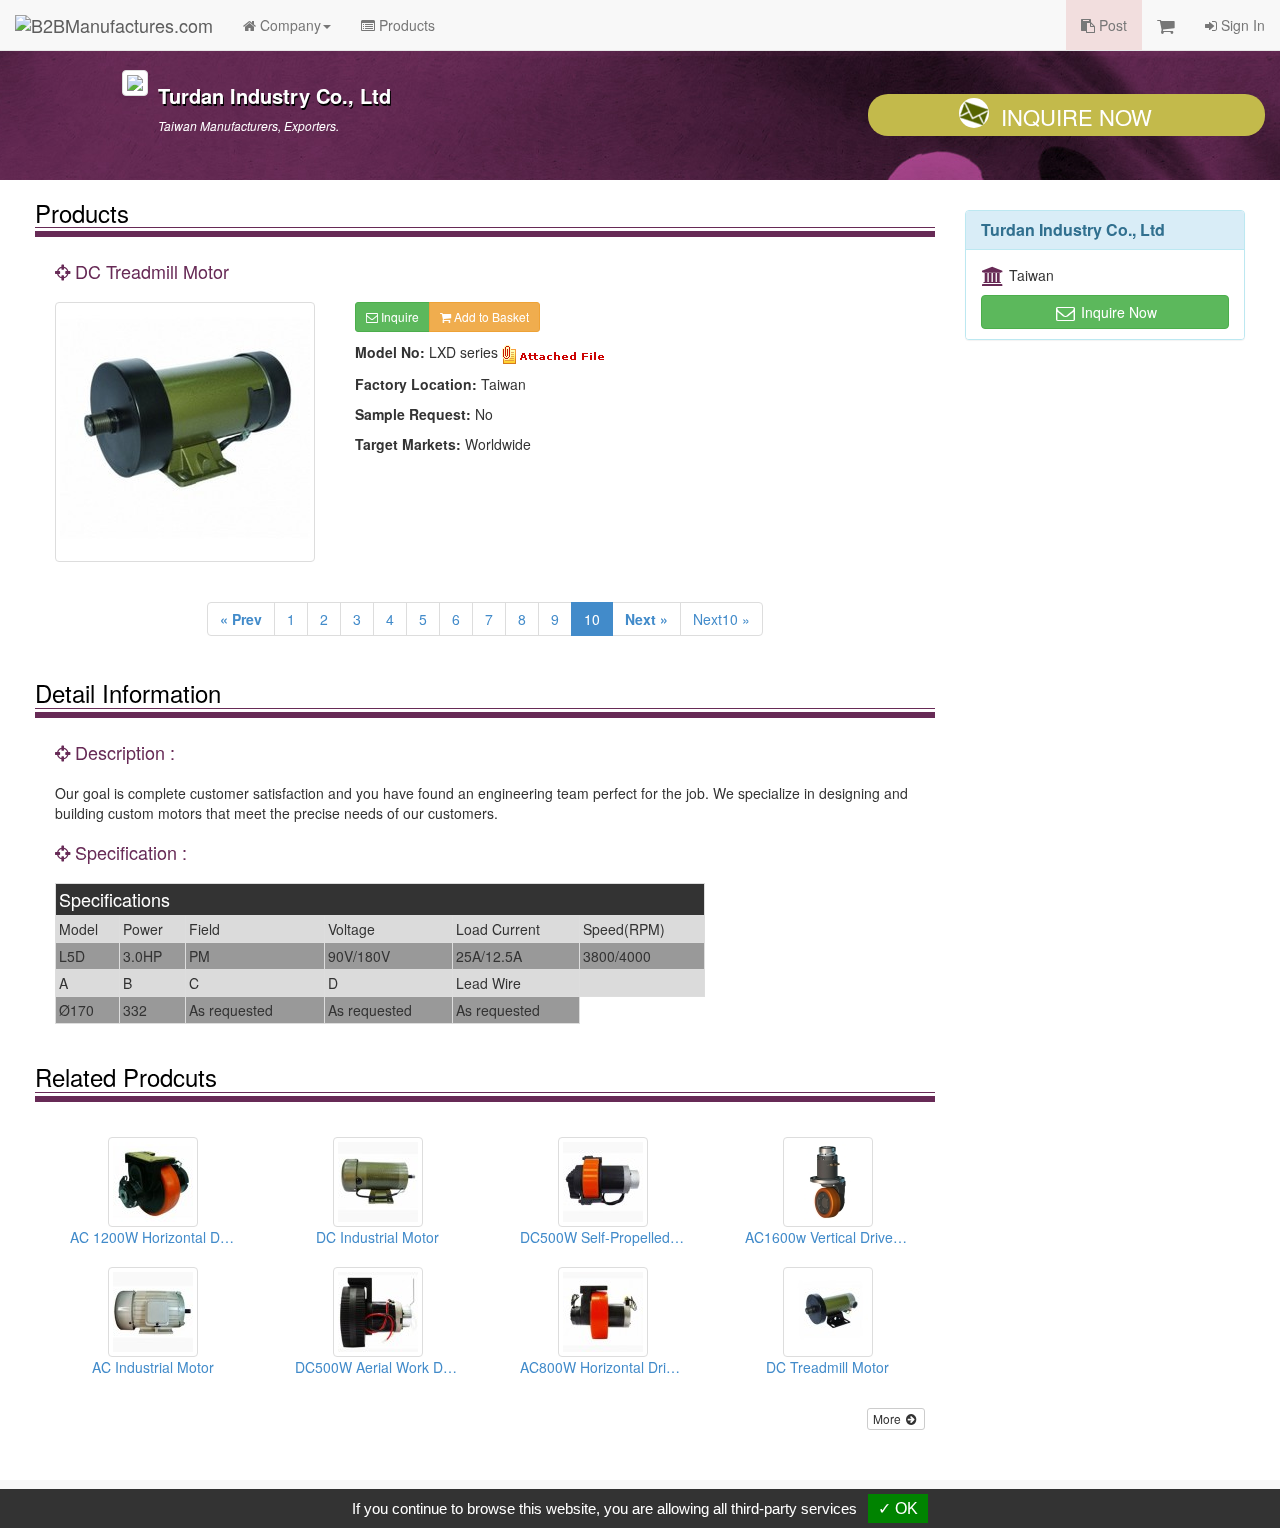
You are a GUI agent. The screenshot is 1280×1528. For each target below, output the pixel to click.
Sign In (1241, 25)
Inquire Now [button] (1117, 312)
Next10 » (721, 619)
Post (1111, 25)
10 (592, 619)
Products (405, 25)
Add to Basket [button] (490, 316)
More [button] (888, 1418)
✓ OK (898, 1508)
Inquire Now (1076, 116)
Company (288, 25)
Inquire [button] (398, 316)
